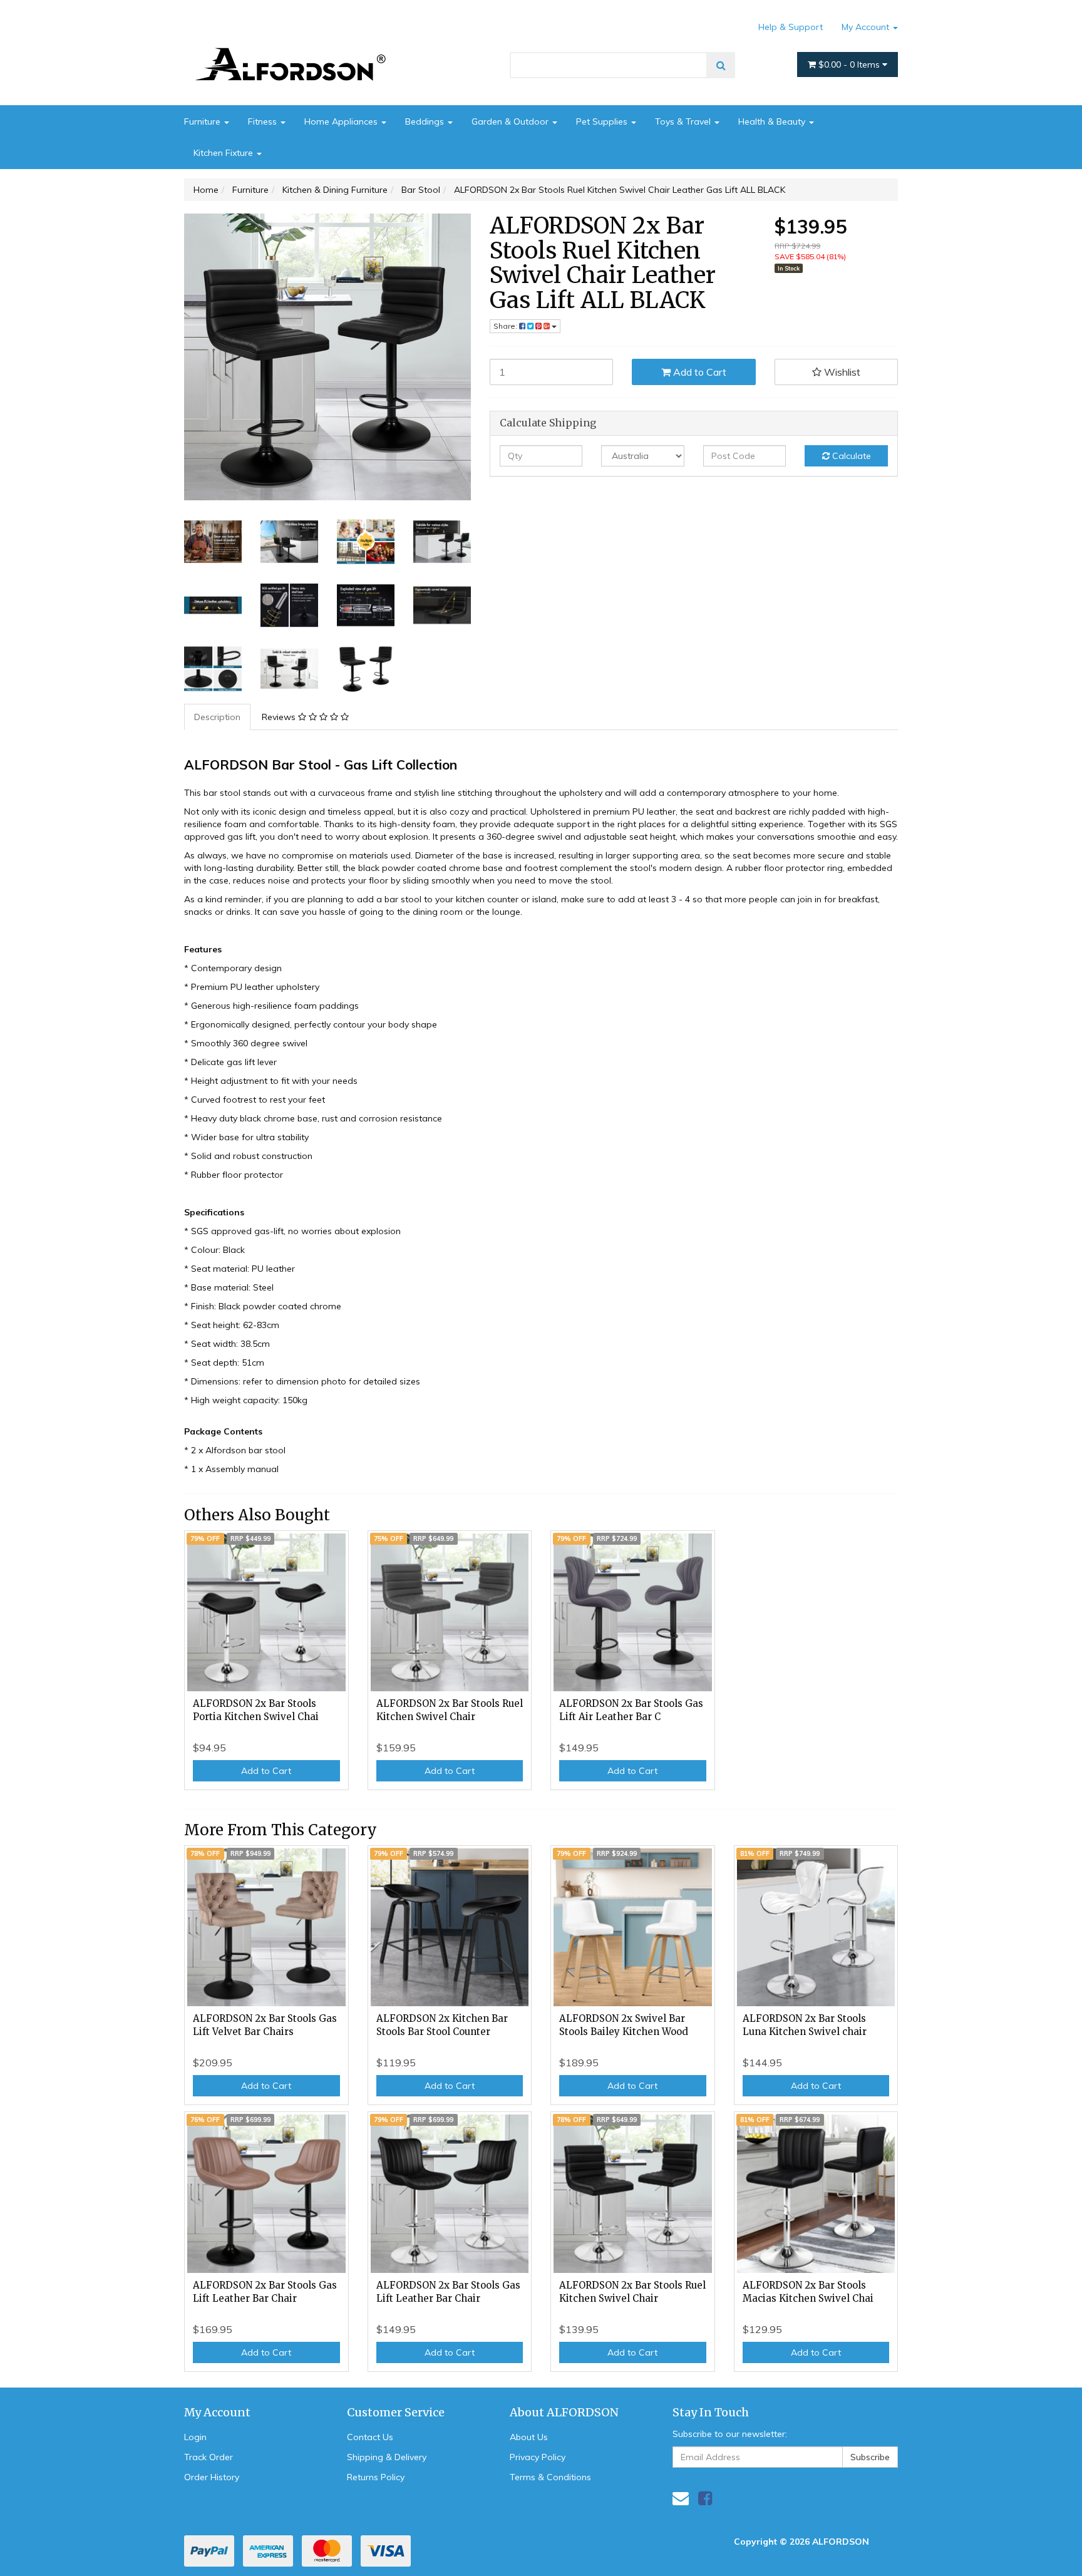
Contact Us (370, 2437)
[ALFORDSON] (297, 46)
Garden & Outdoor (511, 121)
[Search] (721, 65)
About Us (529, 2437)
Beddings (426, 121)
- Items (850, 64)
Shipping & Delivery (387, 2457)
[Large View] (213, 542)
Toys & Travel (684, 121)
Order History (212, 2477)
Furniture (204, 121)
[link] (705, 2498)
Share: (506, 326)
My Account (867, 27)
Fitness (264, 121)
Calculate (850, 456)
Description (217, 717)
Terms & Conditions (550, 2477)
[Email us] (681, 2498)
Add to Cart (698, 372)
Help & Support (791, 27)
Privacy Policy (538, 2457)
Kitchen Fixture (224, 153)
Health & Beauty (773, 121)
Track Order (209, 2457)
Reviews (280, 717)
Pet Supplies (603, 121)
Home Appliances (342, 121)
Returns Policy (376, 2477)
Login (195, 2437)
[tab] (218, 717)
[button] (837, 372)
